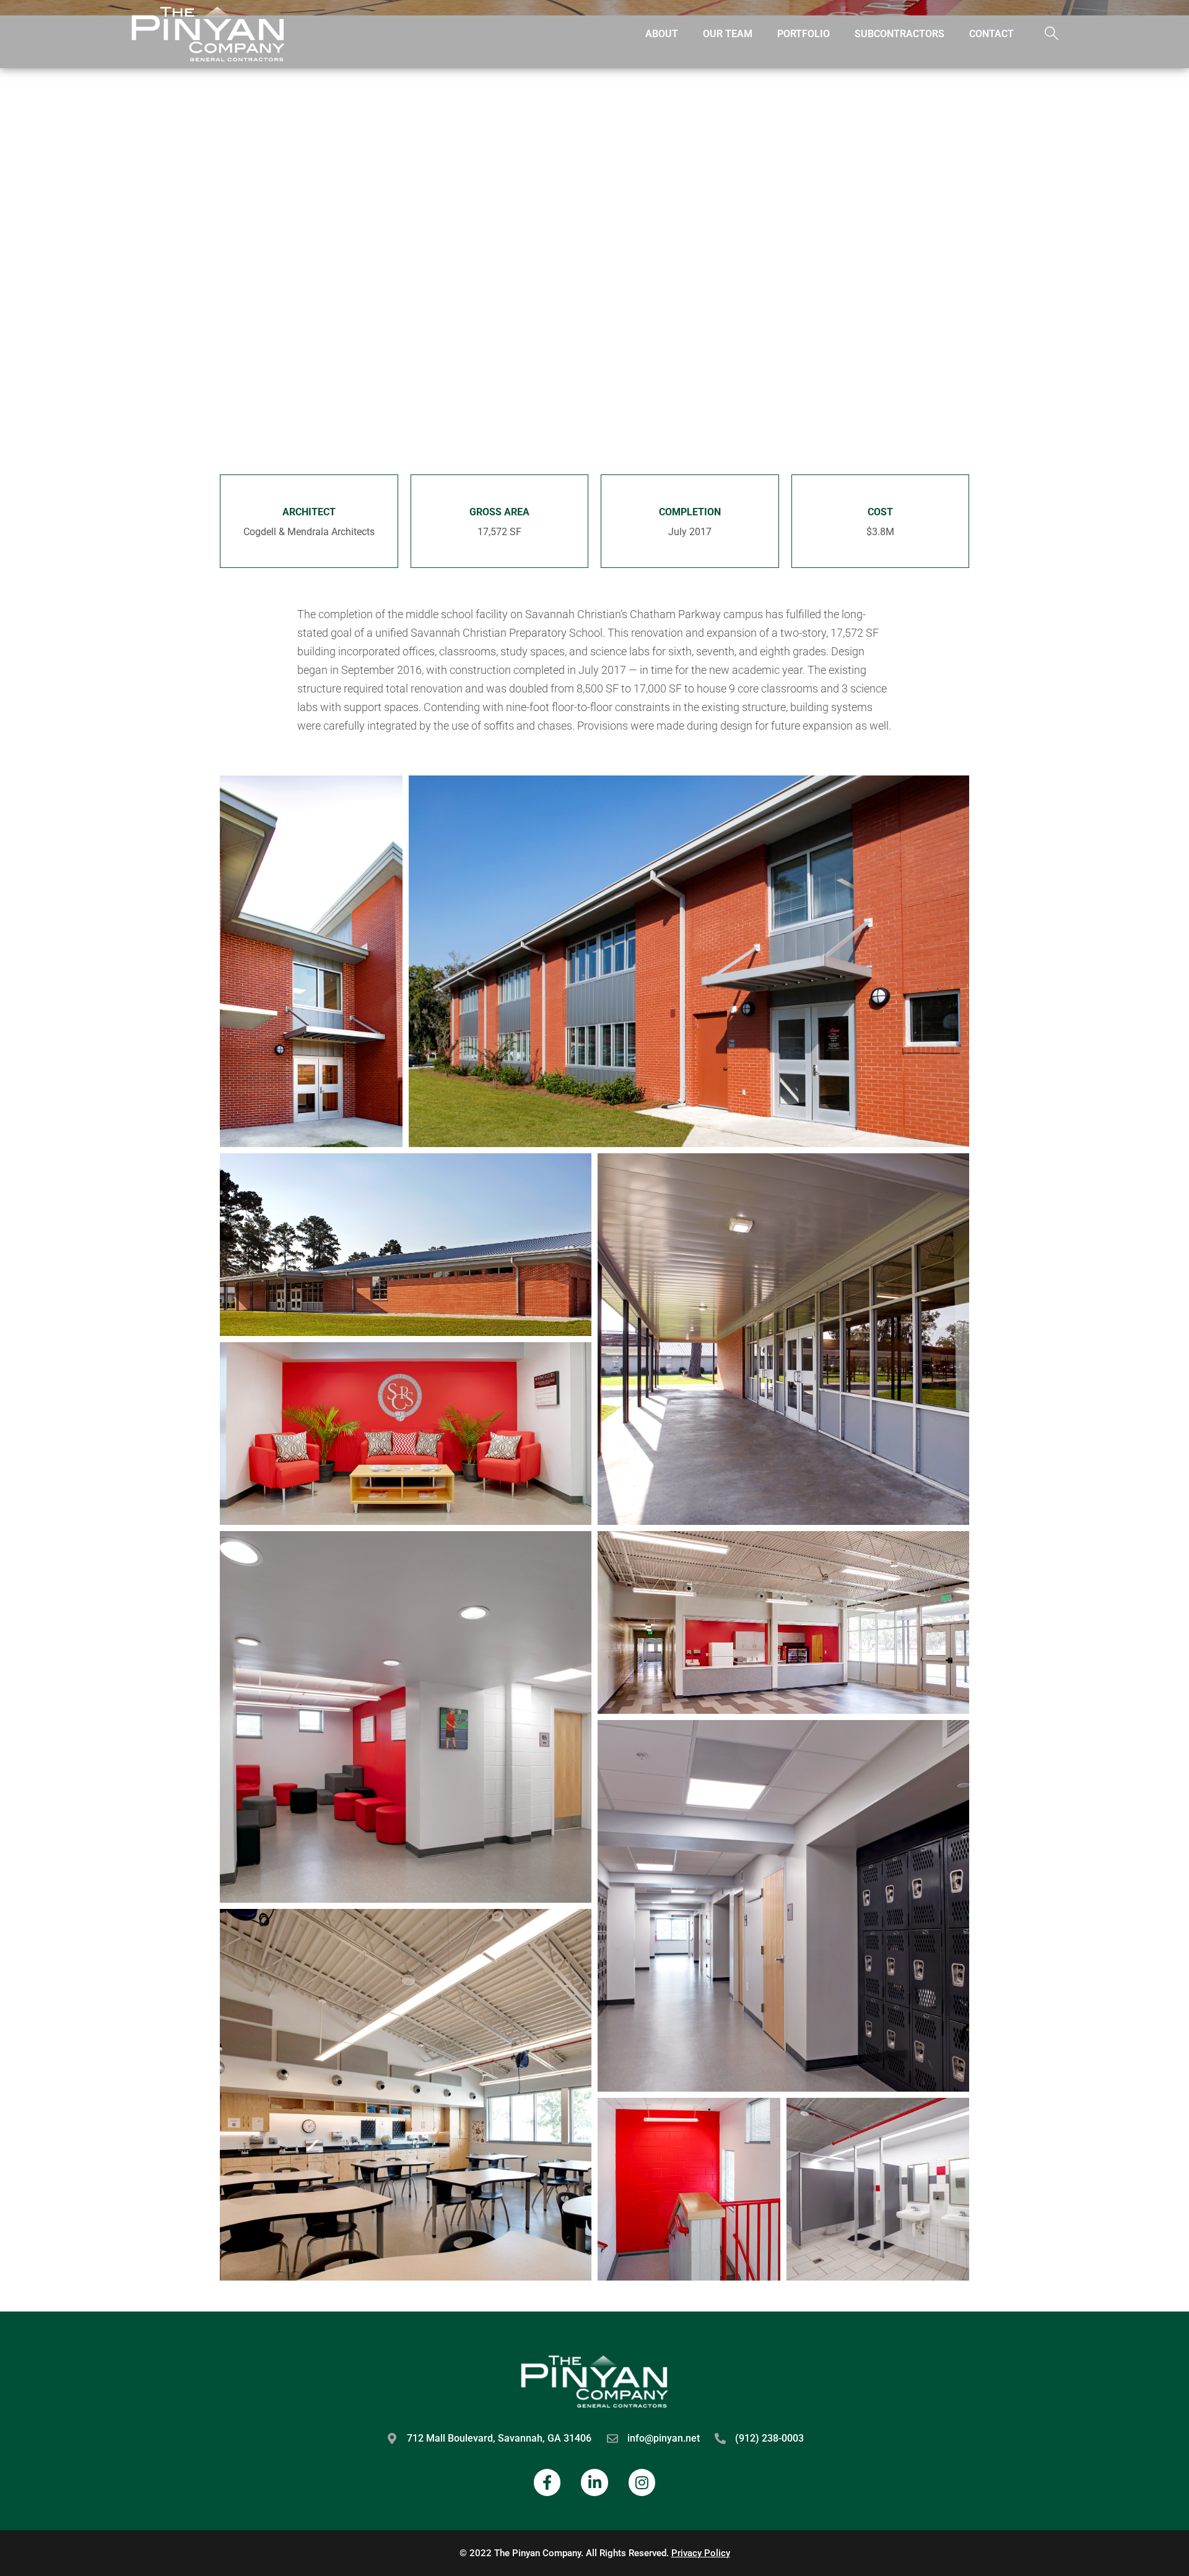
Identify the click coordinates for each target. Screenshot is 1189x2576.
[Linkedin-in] (594, 2482)
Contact (991, 34)
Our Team (728, 34)
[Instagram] (642, 2482)
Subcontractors (899, 34)
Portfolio (804, 34)
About (662, 34)
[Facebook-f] (547, 2482)
